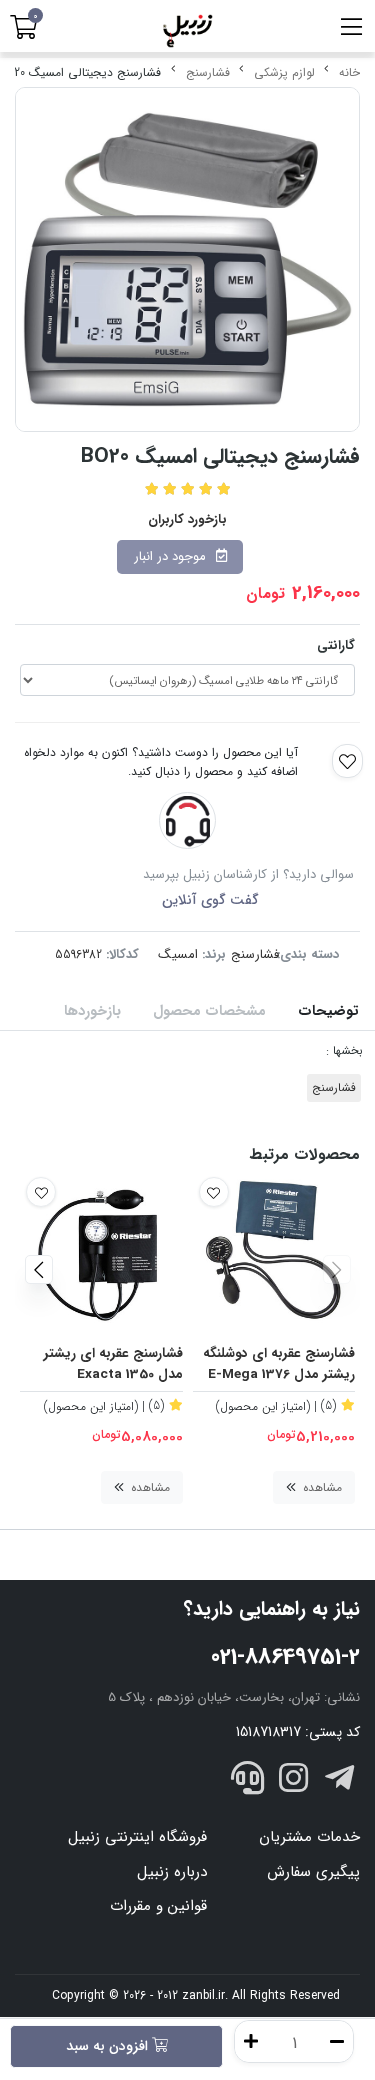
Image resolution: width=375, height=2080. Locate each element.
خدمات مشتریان (309, 1837)
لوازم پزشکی (284, 72)
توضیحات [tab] (328, 1011)
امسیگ (178, 954)
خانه (349, 72)
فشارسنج (208, 72)
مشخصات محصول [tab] (209, 1011)
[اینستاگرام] (294, 1782)
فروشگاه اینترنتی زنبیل (137, 1837)
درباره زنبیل (172, 1872)
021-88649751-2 (285, 1657)
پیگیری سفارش (313, 1872)
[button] (336, 1269)
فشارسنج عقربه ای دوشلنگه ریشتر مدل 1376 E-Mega (279, 1364)
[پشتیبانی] (248, 1782)
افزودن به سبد (109, 2046)
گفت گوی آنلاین (210, 900)
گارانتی (336, 645)
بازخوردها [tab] (92, 1011)
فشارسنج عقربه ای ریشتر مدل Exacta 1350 (113, 1364)
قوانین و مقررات (158, 1906)
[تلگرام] (339, 1782)
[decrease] (337, 2041)
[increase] (251, 2041)
